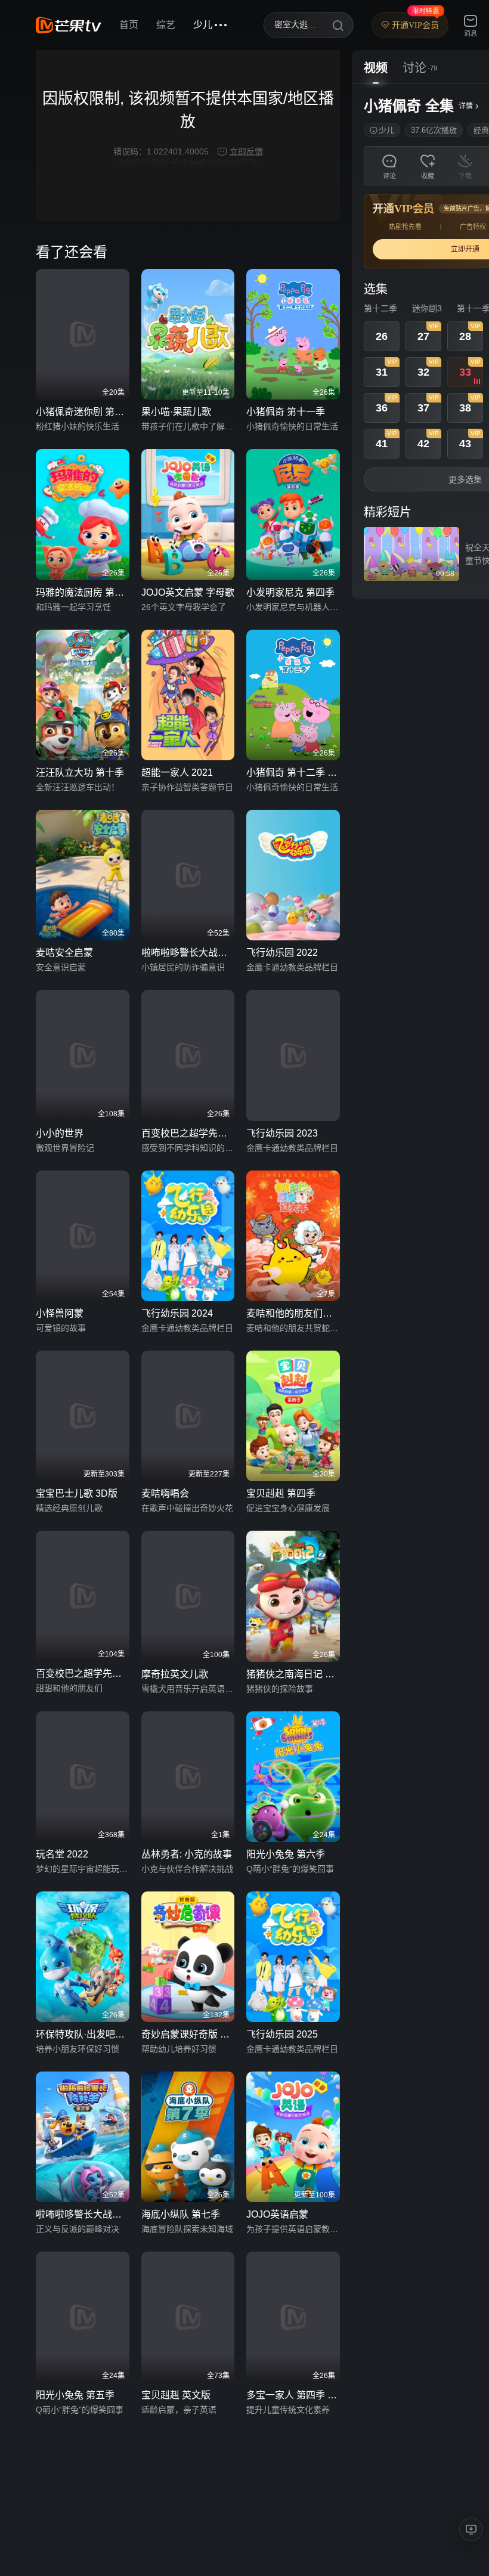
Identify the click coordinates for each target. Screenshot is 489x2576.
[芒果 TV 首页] (69, 25)
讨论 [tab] (414, 68)
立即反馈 (246, 151)
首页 (129, 25)
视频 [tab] (376, 68)
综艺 (166, 25)
